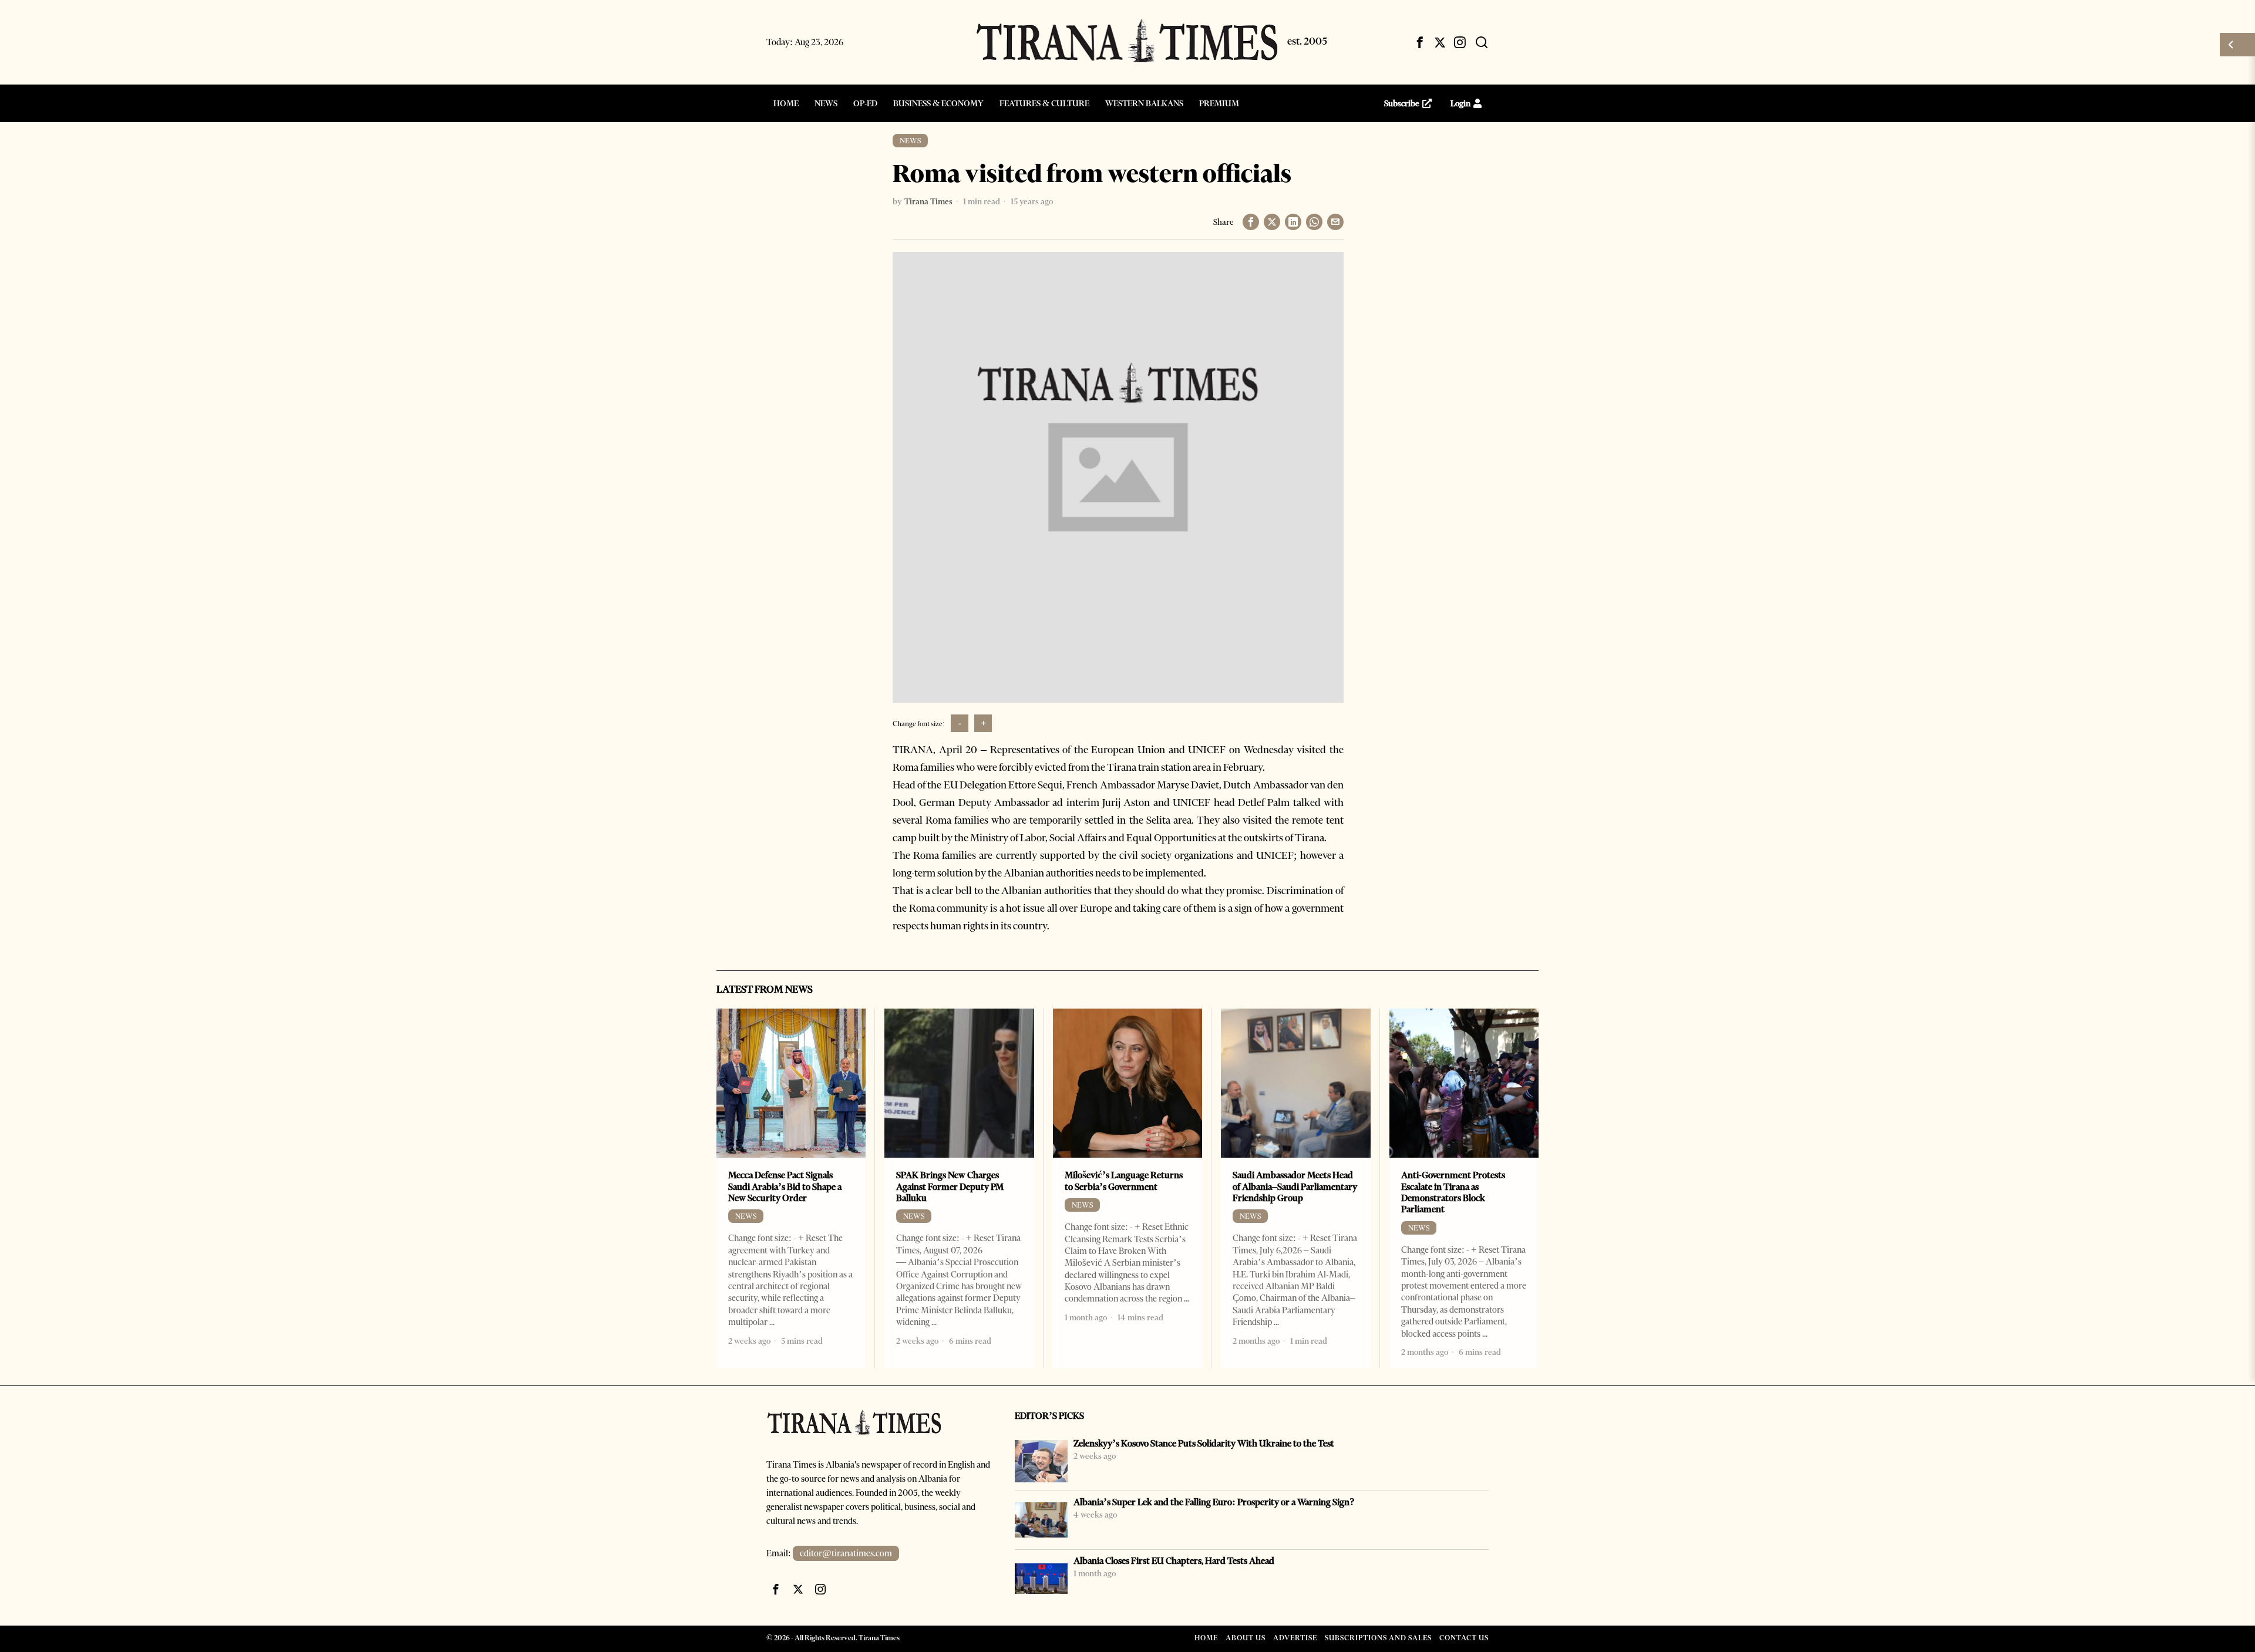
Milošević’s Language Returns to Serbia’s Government (1124, 1181)
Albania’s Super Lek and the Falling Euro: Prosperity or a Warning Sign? (1214, 1502)
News (910, 141)
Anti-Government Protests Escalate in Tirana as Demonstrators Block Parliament (1453, 1192)
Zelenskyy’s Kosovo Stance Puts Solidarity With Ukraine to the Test (1204, 1443)
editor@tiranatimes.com (846, 1553)
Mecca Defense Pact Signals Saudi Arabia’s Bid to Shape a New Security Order (785, 1186)
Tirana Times (928, 201)
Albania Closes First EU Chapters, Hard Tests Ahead (1174, 1561)
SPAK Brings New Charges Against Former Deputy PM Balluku (950, 1186)
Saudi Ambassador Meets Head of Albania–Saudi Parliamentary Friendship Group (1295, 1186)
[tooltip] (1420, 42)
